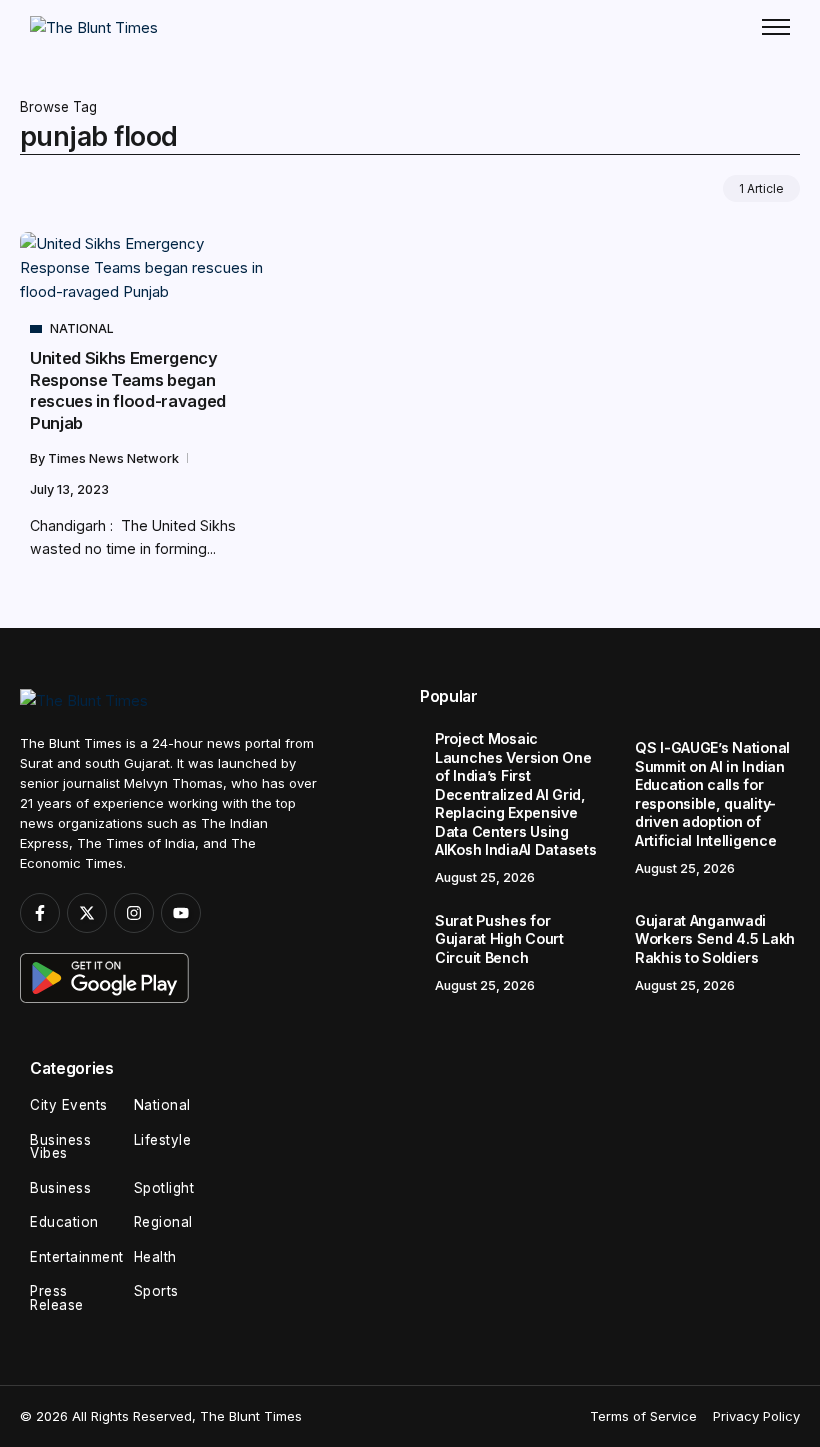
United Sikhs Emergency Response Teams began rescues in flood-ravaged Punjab (128, 390)
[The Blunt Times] (94, 26)
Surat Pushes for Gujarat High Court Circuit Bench (499, 939)
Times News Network (115, 458)
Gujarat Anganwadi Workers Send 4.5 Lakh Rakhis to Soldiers (715, 939)
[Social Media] (40, 913)
